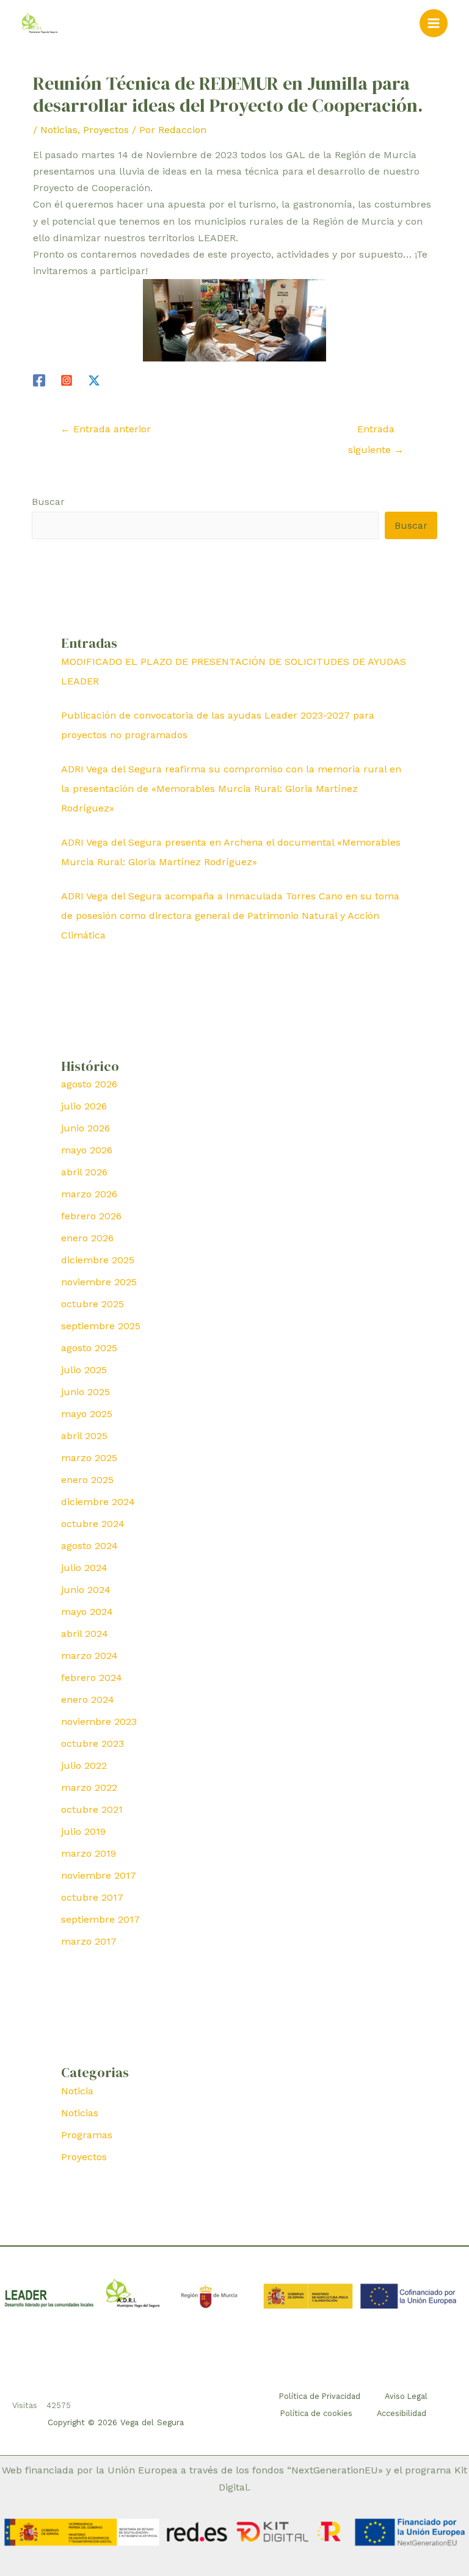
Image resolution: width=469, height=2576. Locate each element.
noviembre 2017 (99, 1875)
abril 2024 (85, 1634)
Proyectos (106, 130)
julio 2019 (83, 1831)
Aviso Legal (406, 2396)
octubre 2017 (92, 1897)
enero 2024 (88, 1700)
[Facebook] (39, 380)
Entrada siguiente (376, 432)
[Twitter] (94, 380)
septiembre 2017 (100, 1919)
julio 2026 (84, 1106)
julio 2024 (84, 1568)
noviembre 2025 (99, 1282)
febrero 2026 (91, 1216)
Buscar (48, 502)
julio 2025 (84, 1370)
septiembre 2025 (101, 1326)
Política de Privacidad (320, 2396)
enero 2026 (87, 1238)
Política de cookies (316, 2413)
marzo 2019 (89, 1853)
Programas (87, 2135)
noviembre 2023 (99, 1722)
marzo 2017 (89, 1941)
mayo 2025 (87, 1414)
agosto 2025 (89, 1348)
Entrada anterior (106, 429)
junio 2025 (85, 1392)
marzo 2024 (89, 1656)
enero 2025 (87, 1480)
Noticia (77, 2091)
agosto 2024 (89, 1546)
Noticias (59, 130)
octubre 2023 (93, 1743)
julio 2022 (84, 1765)
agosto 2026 (89, 1084)
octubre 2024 (93, 1524)
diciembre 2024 (98, 1502)
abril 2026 (84, 1172)
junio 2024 (86, 1590)
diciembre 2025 (98, 1260)
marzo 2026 (89, 1194)
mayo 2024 (87, 1612)
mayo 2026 (87, 1150)
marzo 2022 (89, 1787)
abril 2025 (84, 1436)
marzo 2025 (89, 1458)
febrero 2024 (92, 1678)
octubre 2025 (93, 1304)
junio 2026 (85, 1128)
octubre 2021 (92, 1809)
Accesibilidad (402, 2413)
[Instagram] (67, 380)
